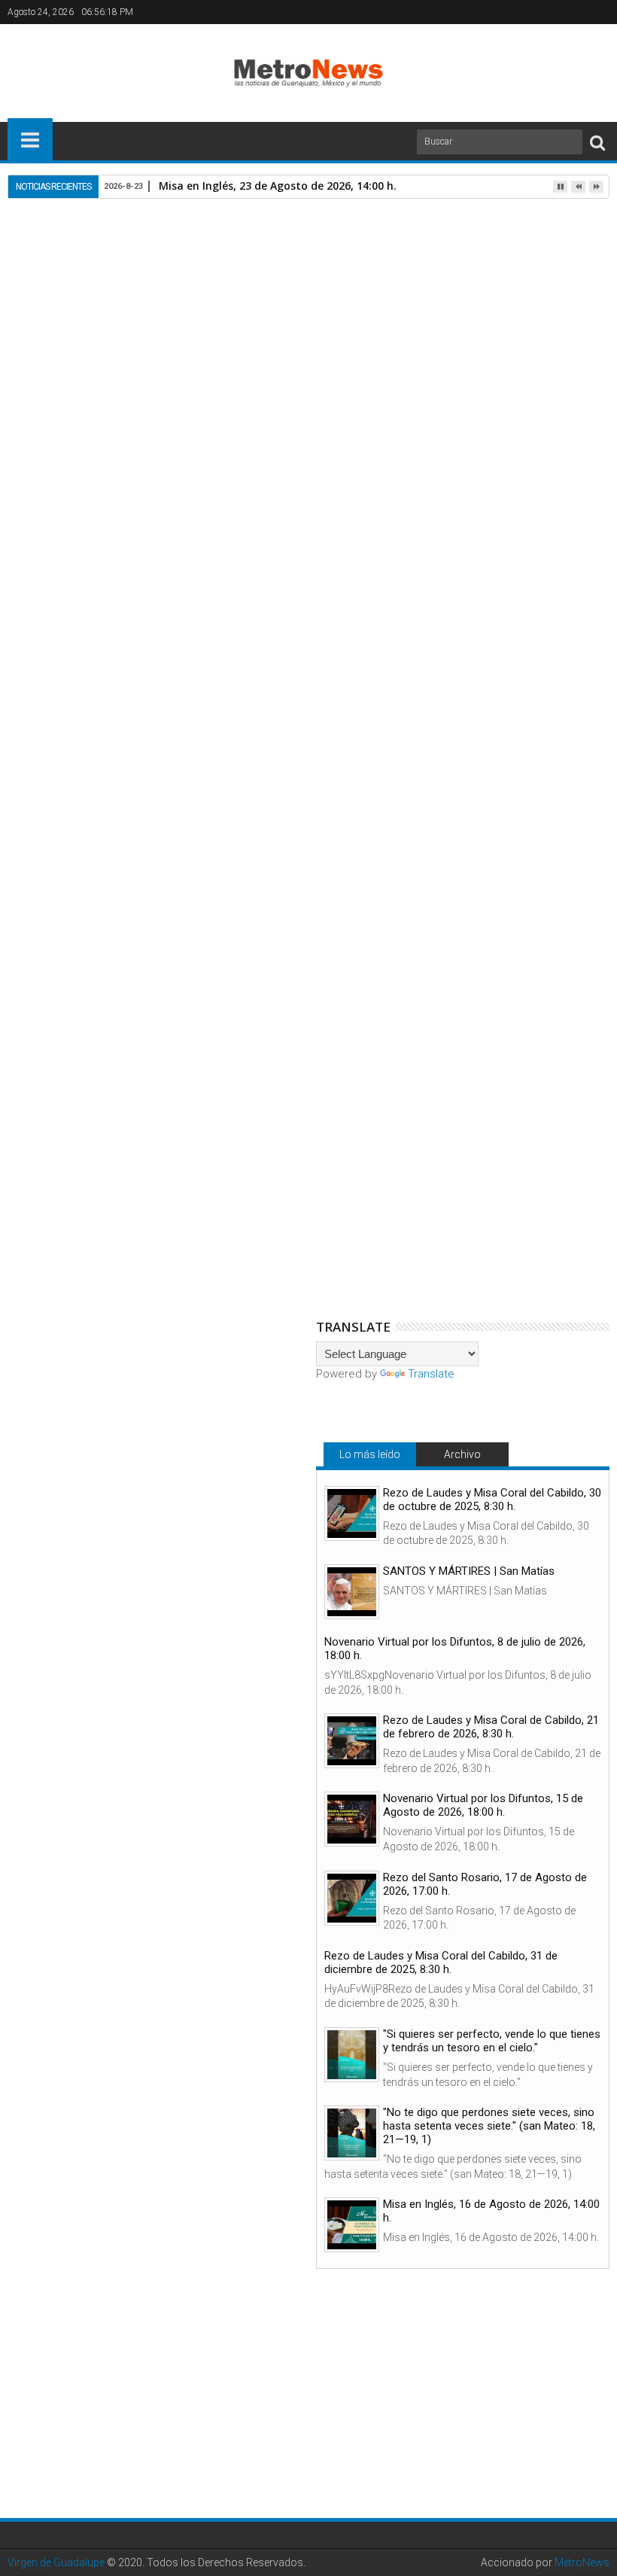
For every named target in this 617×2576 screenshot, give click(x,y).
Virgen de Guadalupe (56, 2562)
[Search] (597, 142)
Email (557, 314)
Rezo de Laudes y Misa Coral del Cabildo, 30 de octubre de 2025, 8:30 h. (492, 1500)
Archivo (462, 1454)
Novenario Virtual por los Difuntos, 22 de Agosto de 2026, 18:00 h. (308, 956)
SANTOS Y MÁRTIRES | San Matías (469, 1571)
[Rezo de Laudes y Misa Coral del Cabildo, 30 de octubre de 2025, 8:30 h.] (352, 1513)
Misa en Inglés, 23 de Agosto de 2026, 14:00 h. (278, 186)
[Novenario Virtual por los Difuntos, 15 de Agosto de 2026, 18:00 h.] (352, 1819)
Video (201, 678)
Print (504, 314)
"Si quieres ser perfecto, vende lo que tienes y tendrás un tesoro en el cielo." (492, 2041)
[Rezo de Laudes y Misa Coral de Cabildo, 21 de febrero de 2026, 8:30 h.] (352, 1741)
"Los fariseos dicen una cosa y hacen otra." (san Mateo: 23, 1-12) (109, 956)
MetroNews (582, 2562)
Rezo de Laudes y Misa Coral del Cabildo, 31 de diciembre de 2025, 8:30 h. (441, 1962)
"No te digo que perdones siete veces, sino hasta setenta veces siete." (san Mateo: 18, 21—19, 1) (489, 2126)
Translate (431, 1374)
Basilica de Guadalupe (125, 678)
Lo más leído (370, 1454)
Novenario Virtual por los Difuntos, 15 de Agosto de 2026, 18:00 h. (483, 1805)
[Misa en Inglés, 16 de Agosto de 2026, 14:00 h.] (352, 2225)
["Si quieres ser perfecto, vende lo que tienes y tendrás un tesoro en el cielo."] (352, 2055)
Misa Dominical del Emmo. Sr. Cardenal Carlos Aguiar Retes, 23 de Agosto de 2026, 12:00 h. (497, 962)
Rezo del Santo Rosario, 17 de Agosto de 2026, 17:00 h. (485, 1884)
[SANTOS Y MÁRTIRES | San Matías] (352, 1592)
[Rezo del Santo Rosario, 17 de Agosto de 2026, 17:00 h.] (352, 1898)
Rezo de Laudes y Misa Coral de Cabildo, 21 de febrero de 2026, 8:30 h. (491, 1727)
